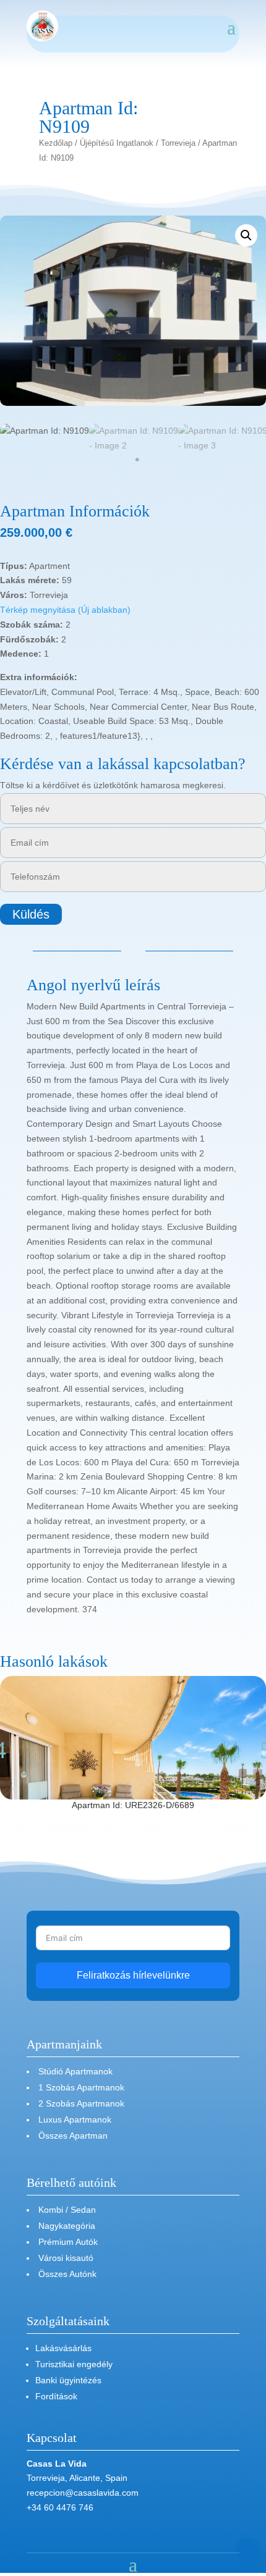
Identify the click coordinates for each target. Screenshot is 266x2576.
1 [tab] (137, 460)
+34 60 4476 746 (60, 2507)
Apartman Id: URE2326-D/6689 (133, 1805)
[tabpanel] (45, 431)
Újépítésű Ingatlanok (117, 143)
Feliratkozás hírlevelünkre (133, 1975)
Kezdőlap (56, 143)
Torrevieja (178, 143)
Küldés (31, 914)
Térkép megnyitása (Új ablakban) (65, 610)
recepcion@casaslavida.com (83, 2493)
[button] (246, 235)
